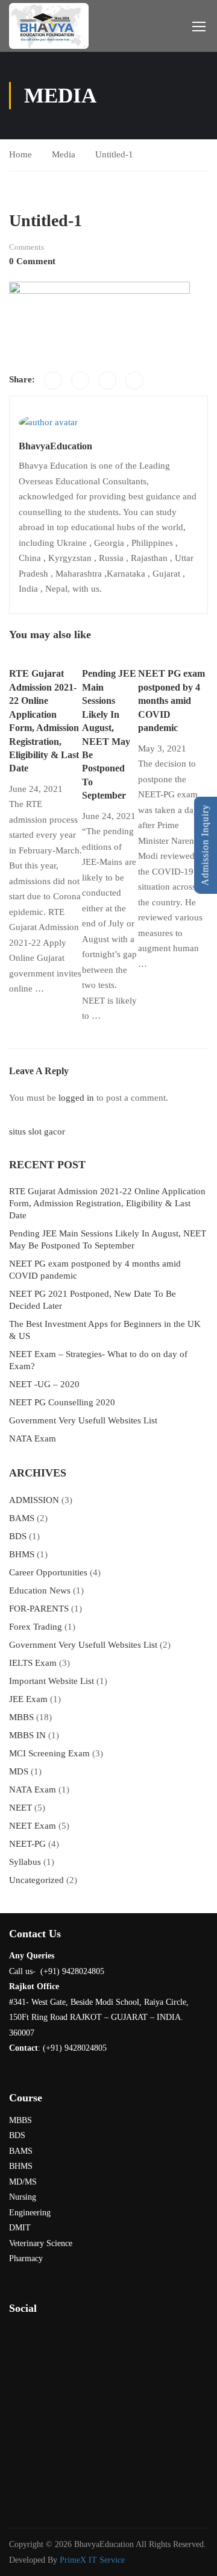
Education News (40, 1590)
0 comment (32, 261)
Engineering (30, 2213)
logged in (76, 1098)
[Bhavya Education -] (49, 26)
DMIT (20, 2228)
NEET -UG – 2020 (44, 1384)
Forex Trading (36, 1627)
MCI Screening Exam (49, 1753)
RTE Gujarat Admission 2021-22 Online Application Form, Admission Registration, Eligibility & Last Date (107, 1203)
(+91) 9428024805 (75, 2048)
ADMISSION (34, 1500)
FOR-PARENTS (39, 1609)
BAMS (22, 1518)
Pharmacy (26, 2258)
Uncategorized (36, 1880)
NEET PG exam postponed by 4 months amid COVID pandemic (171, 701)
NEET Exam (33, 1826)
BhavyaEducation (55, 446)
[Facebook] (53, 381)
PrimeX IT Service (92, 2560)
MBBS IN (27, 1735)
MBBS (21, 1717)
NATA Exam (33, 1438)
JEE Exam (28, 1699)
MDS (19, 1771)
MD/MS (23, 2182)
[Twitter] (80, 381)
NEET (20, 1808)
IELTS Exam (33, 1663)
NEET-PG (27, 1844)
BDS (18, 1536)
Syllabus (25, 1862)
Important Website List (52, 1681)
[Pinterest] (107, 381)
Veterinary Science (41, 2243)
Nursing (23, 2197)
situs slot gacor (37, 1131)
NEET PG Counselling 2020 (62, 1402)
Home (20, 154)
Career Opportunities (48, 1572)
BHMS (22, 1554)
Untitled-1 (114, 154)
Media (64, 154)
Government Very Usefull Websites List (83, 1420)
